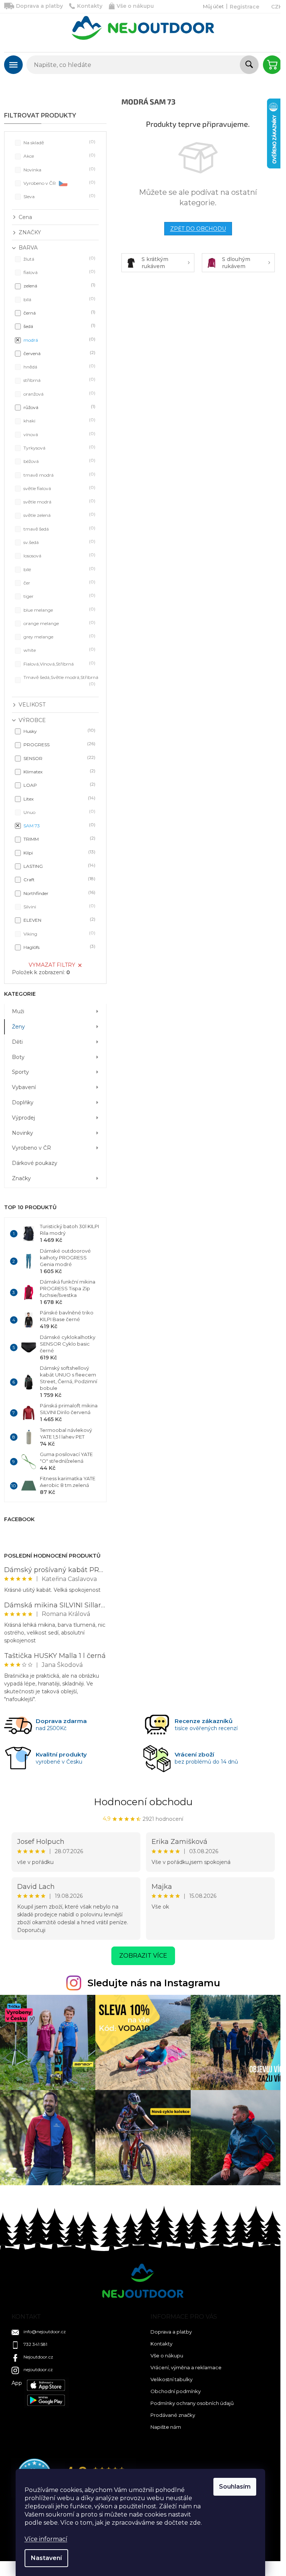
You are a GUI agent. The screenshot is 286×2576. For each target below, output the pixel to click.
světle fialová (59, 488)
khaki (59, 420)
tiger (59, 596)
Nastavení (46, 2558)
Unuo (59, 812)
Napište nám (166, 2427)
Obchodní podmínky (176, 2391)
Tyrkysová (59, 447)
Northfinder (59, 893)
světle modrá (59, 501)
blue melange (59, 610)
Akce (59, 156)
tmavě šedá (59, 529)
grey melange (59, 636)
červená (59, 353)
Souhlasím (235, 2487)
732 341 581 (35, 2344)
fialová (59, 272)
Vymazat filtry (52, 965)
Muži (18, 1011)
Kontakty (90, 6)
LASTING (59, 866)
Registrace (244, 7)
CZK (277, 7)
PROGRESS (59, 744)
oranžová (59, 394)
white (59, 650)
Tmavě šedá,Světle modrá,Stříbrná (61, 680)
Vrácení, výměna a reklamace (186, 2367)
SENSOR (59, 758)
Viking (59, 933)
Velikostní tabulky (171, 2379)
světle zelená (59, 515)
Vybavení (24, 1087)
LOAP (59, 785)
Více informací (46, 2539)
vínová (59, 434)
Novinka (59, 169)
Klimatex (59, 771)
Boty (18, 1057)
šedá (59, 326)
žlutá (59, 259)
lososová (59, 555)
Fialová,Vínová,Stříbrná (59, 664)
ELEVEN (59, 920)
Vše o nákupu (135, 6)
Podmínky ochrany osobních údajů (192, 2403)
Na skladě (59, 142)
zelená (59, 285)
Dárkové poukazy (35, 1163)
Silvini (59, 906)
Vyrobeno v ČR (59, 183)
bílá (59, 299)
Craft (59, 879)
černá (59, 313)
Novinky (23, 1133)
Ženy (18, 1027)
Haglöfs (59, 947)
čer (59, 582)
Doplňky (23, 1102)
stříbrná (59, 380)
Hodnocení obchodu (143, 1802)
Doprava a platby (39, 6)
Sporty (20, 1072)
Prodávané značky (173, 2415)
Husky (59, 731)
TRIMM (59, 839)
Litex (59, 798)
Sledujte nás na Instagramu (154, 1983)
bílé (59, 569)
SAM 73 (59, 825)
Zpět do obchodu (198, 229)
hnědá (59, 366)
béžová (59, 461)
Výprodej (23, 1118)
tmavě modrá (59, 475)
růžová (59, 407)
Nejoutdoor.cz (38, 2357)
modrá (59, 340)
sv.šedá (59, 542)
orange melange (59, 623)
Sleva (59, 196)
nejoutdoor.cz (38, 2369)
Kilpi (59, 852)
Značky (21, 1178)
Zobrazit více (143, 1956)
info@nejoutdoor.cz (45, 2332)
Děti (17, 1042)
